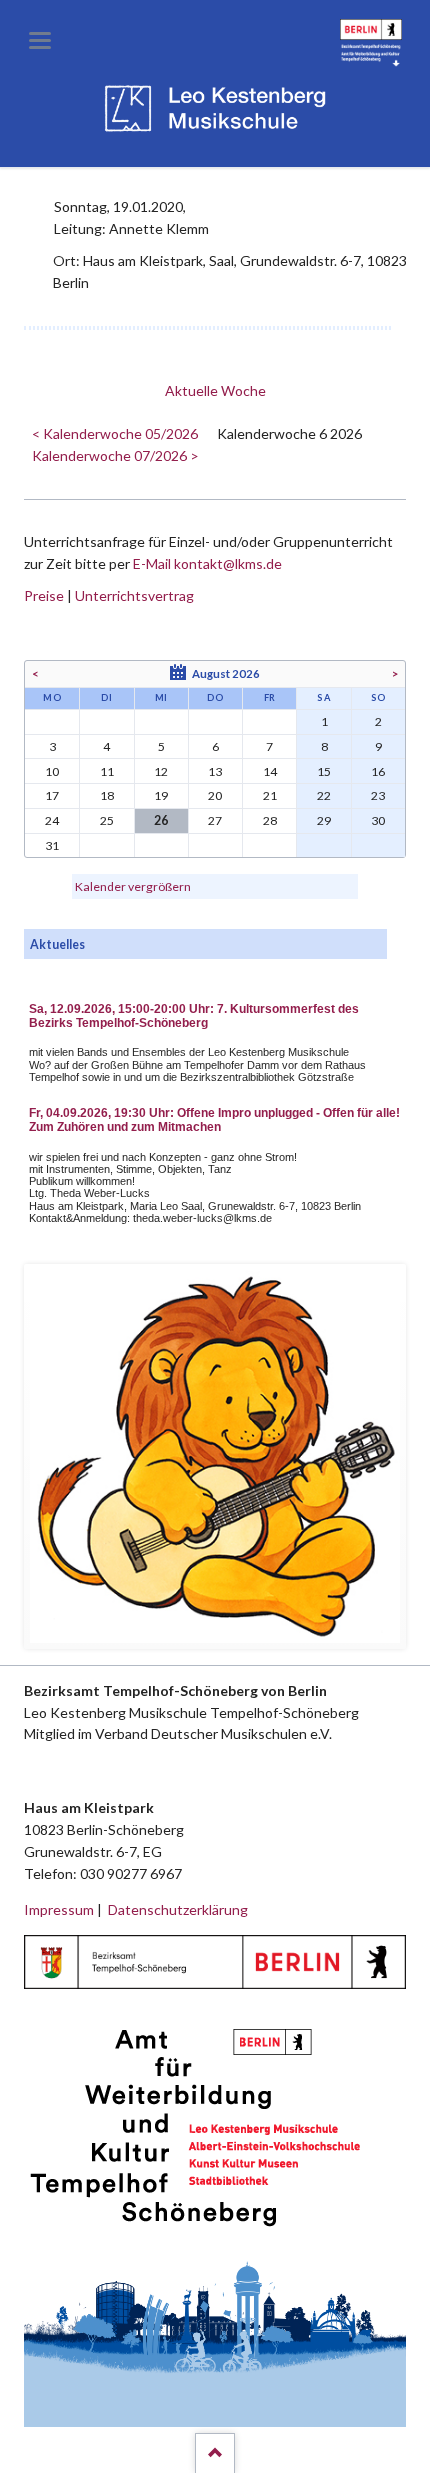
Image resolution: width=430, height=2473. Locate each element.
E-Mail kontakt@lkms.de (206, 563)
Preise (44, 595)
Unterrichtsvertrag (134, 595)
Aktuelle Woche (215, 390)
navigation (40, 40)
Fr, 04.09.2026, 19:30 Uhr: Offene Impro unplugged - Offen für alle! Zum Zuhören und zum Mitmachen (214, 1120)
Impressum (59, 1909)
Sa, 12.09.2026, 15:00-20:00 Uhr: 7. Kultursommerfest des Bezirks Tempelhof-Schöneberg (194, 1016)
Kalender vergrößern (133, 886)
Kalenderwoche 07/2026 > (115, 455)
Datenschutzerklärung (178, 1909)
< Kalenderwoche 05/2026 (115, 433)
